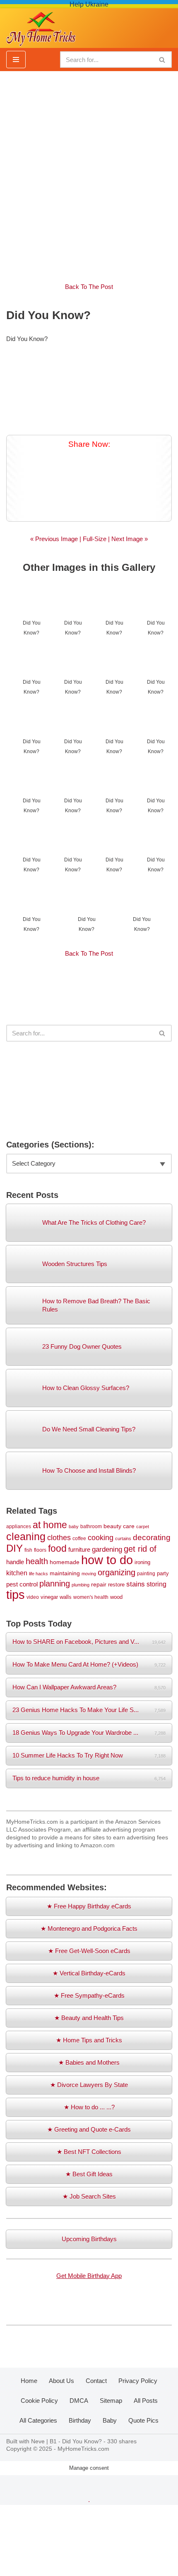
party (163, 1573)
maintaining (65, 1573)
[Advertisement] (89, 172)
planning (55, 1584)
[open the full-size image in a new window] (89, 387)
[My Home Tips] (41, 26)
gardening (107, 1549)
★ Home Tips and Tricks (89, 2040)
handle (15, 1562)
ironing (142, 1562)
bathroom (91, 1526)
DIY (14, 1548)
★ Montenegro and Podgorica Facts (89, 1928)
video (33, 1597)
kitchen (17, 1573)
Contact (96, 2381)
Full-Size (95, 539)
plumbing (81, 1585)
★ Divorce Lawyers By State (89, 2085)
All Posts (146, 2401)
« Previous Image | (57, 539)
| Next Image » (127, 539)
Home (29, 2381)
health (37, 1561)
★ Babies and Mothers (89, 2062)
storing (156, 1584)
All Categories (38, 2420)
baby (74, 1527)
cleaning (26, 1536)
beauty (112, 1526)
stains (136, 1584)
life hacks (38, 1574)
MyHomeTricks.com (83, 2449)
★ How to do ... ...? (89, 2107)
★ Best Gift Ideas (89, 2174)
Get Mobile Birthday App (89, 2276)
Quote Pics (143, 2420)
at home (50, 1525)
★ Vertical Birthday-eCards (89, 1973)
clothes (59, 1538)
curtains (123, 1538)
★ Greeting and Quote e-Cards (89, 2129)
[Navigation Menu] (16, 60)
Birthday (80, 2420)
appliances (19, 1526)
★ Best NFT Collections (89, 2152)
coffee (79, 1538)
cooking (101, 1538)
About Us (61, 2381)
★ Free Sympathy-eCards (89, 1995)
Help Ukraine (89, 4)
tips (16, 1594)
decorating (152, 1537)
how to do (107, 1560)
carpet (143, 1527)
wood (116, 1597)
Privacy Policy (138, 2381)
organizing (117, 1572)
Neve (38, 2441)
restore (116, 1585)
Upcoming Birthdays (89, 2239)
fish (28, 1550)
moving (89, 1574)
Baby (110, 2420)
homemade (65, 1562)
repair (99, 1584)
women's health (91, 1597)
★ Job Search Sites (89, 2196)
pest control (22, 1584)
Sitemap (111, 2401)
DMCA (79, 2401)
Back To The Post (89, 287)
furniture (79, 1550)
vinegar (49, 1597)
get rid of (140, 1549)
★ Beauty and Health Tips (89, 2018)
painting (146, 1573)
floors (40, 1550)
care (129, 1526)
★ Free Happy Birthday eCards (89, 1906)
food (57, 1549)
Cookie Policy (39, 2401)
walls (66, 1597)
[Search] (162, 60)
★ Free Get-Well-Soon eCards (89, 1951)
